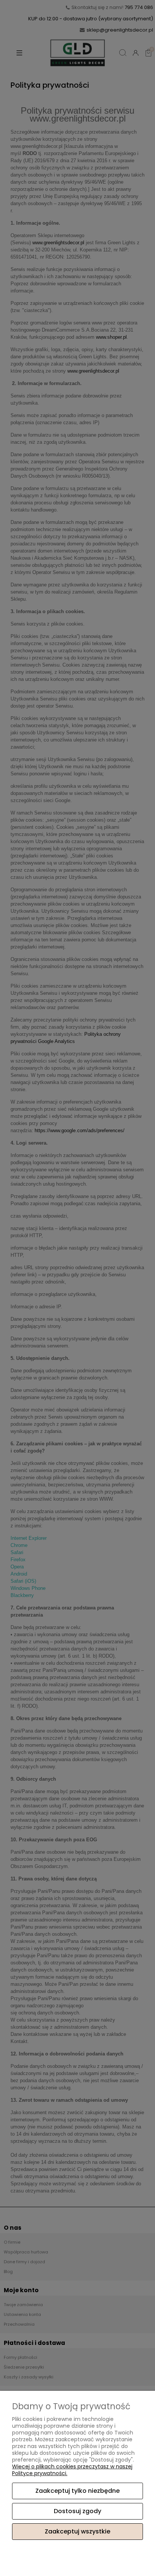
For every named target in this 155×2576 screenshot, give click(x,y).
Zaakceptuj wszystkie (77, 2531)
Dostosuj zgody (77, 2511)
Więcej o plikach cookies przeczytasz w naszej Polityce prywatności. (72, 2470)
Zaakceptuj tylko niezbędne (77, 2491)
